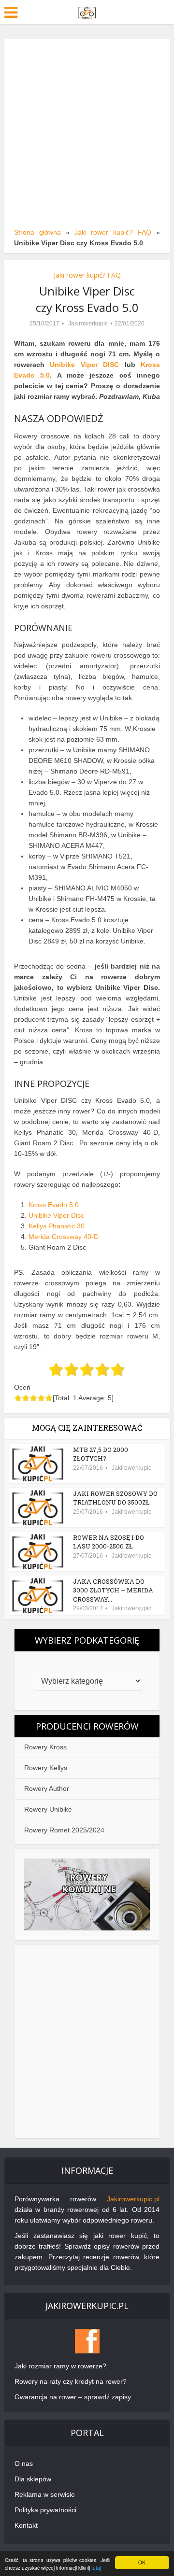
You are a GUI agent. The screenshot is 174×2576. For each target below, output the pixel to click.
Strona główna (37, 232)
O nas (24, 2463)
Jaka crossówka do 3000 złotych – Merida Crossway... (113, 1590)
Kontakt (26, 2525)
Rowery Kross (45, 1747)
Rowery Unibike (48, 1809)
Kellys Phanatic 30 (57, 1226)
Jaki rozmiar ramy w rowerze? (60, 2366)
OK (142, 2562)
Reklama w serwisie (45, 2494)
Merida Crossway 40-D (64, 1237)
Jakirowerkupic (88, 324)
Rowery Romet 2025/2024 (64, 1830)
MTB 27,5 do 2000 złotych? (101, 1454)
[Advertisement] (87, 135)
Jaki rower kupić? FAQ (113, 232)
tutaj (96, 2568)
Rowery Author (47, 1788)
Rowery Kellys (46, 1768)
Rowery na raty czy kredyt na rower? (71, 2381)
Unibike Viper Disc (56, 1215)
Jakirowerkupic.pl (133, 2199)
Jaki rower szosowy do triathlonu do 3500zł (115, 1498)
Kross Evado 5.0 (54, 1205)
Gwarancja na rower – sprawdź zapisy (73, 2397)
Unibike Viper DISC (84, 365)
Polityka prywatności (45, 2510)
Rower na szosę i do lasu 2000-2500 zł (109, 1542)
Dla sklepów (33, 2479)
